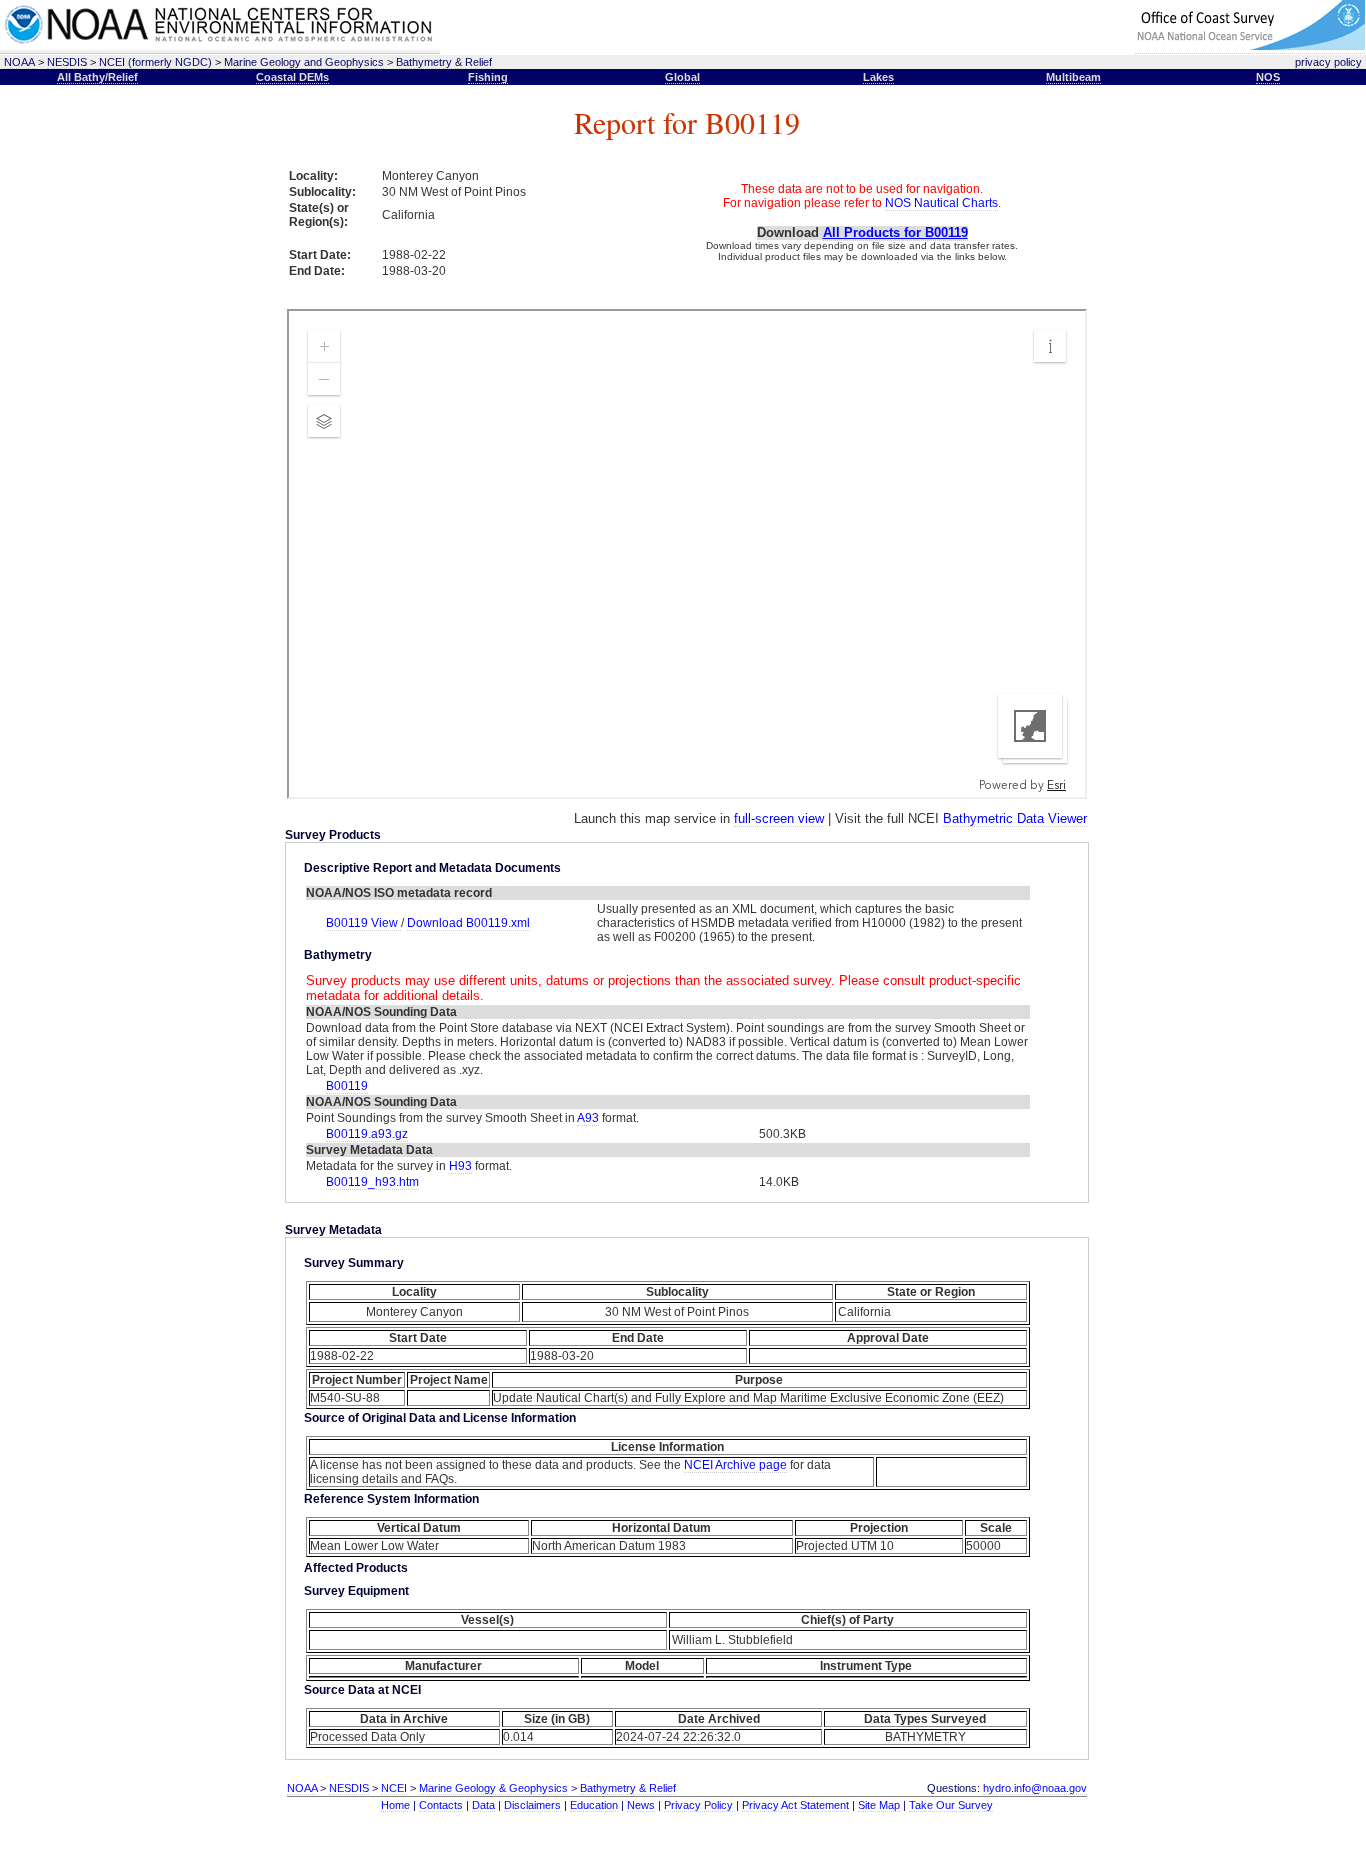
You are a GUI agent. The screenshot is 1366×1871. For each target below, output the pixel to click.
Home (395, 1805)
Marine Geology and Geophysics (304, 62)
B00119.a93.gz (367, 1134)
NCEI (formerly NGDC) (155, 62)
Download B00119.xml (468, 923)
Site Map (879, 1805)
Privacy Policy (698, 1805)
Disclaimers (532, 1805)
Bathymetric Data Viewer (1015, 818)
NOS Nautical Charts (941, 203)
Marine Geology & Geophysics (493, 1788)
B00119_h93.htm (372, 1182)
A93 (588, 1118)
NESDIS (67, 62)
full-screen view (779, 818)
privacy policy (1328, 62)
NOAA (19, 62)
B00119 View (363, 923)
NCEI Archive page (735, 1465)
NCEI (394, 1788)
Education (594, 1805)
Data (483, 1805)
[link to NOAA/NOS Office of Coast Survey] (1250, 46)
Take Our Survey (951, 1805)
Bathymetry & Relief (444, 62)
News (641, 1805)
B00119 (347, 1086)
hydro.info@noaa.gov (1035, 1788)
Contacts (441, 1805)
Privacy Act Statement (795, 1805)
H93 (460, 1166)
